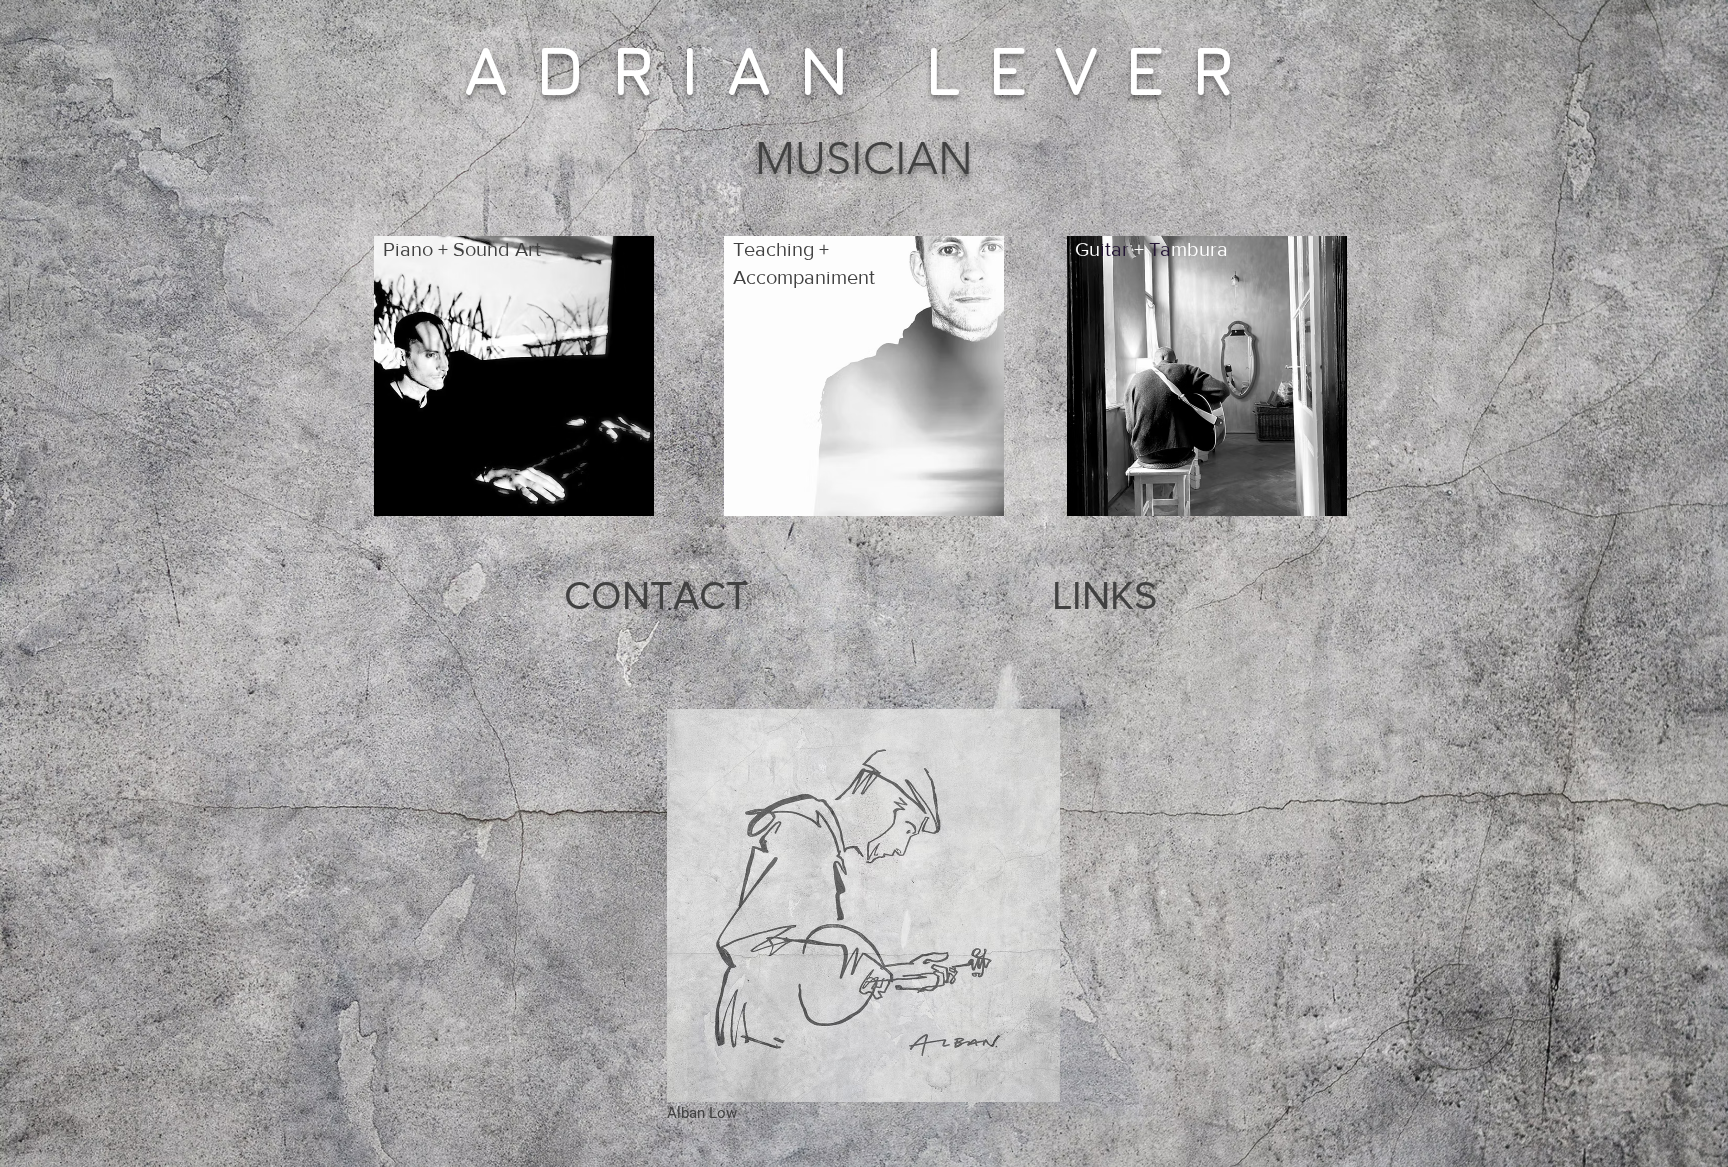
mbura (1199, 249)
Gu (1087, 249)
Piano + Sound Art (462, 249)
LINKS (1104, 595)
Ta (1160, 249)
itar (1114, 249)
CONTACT (656, 595)
